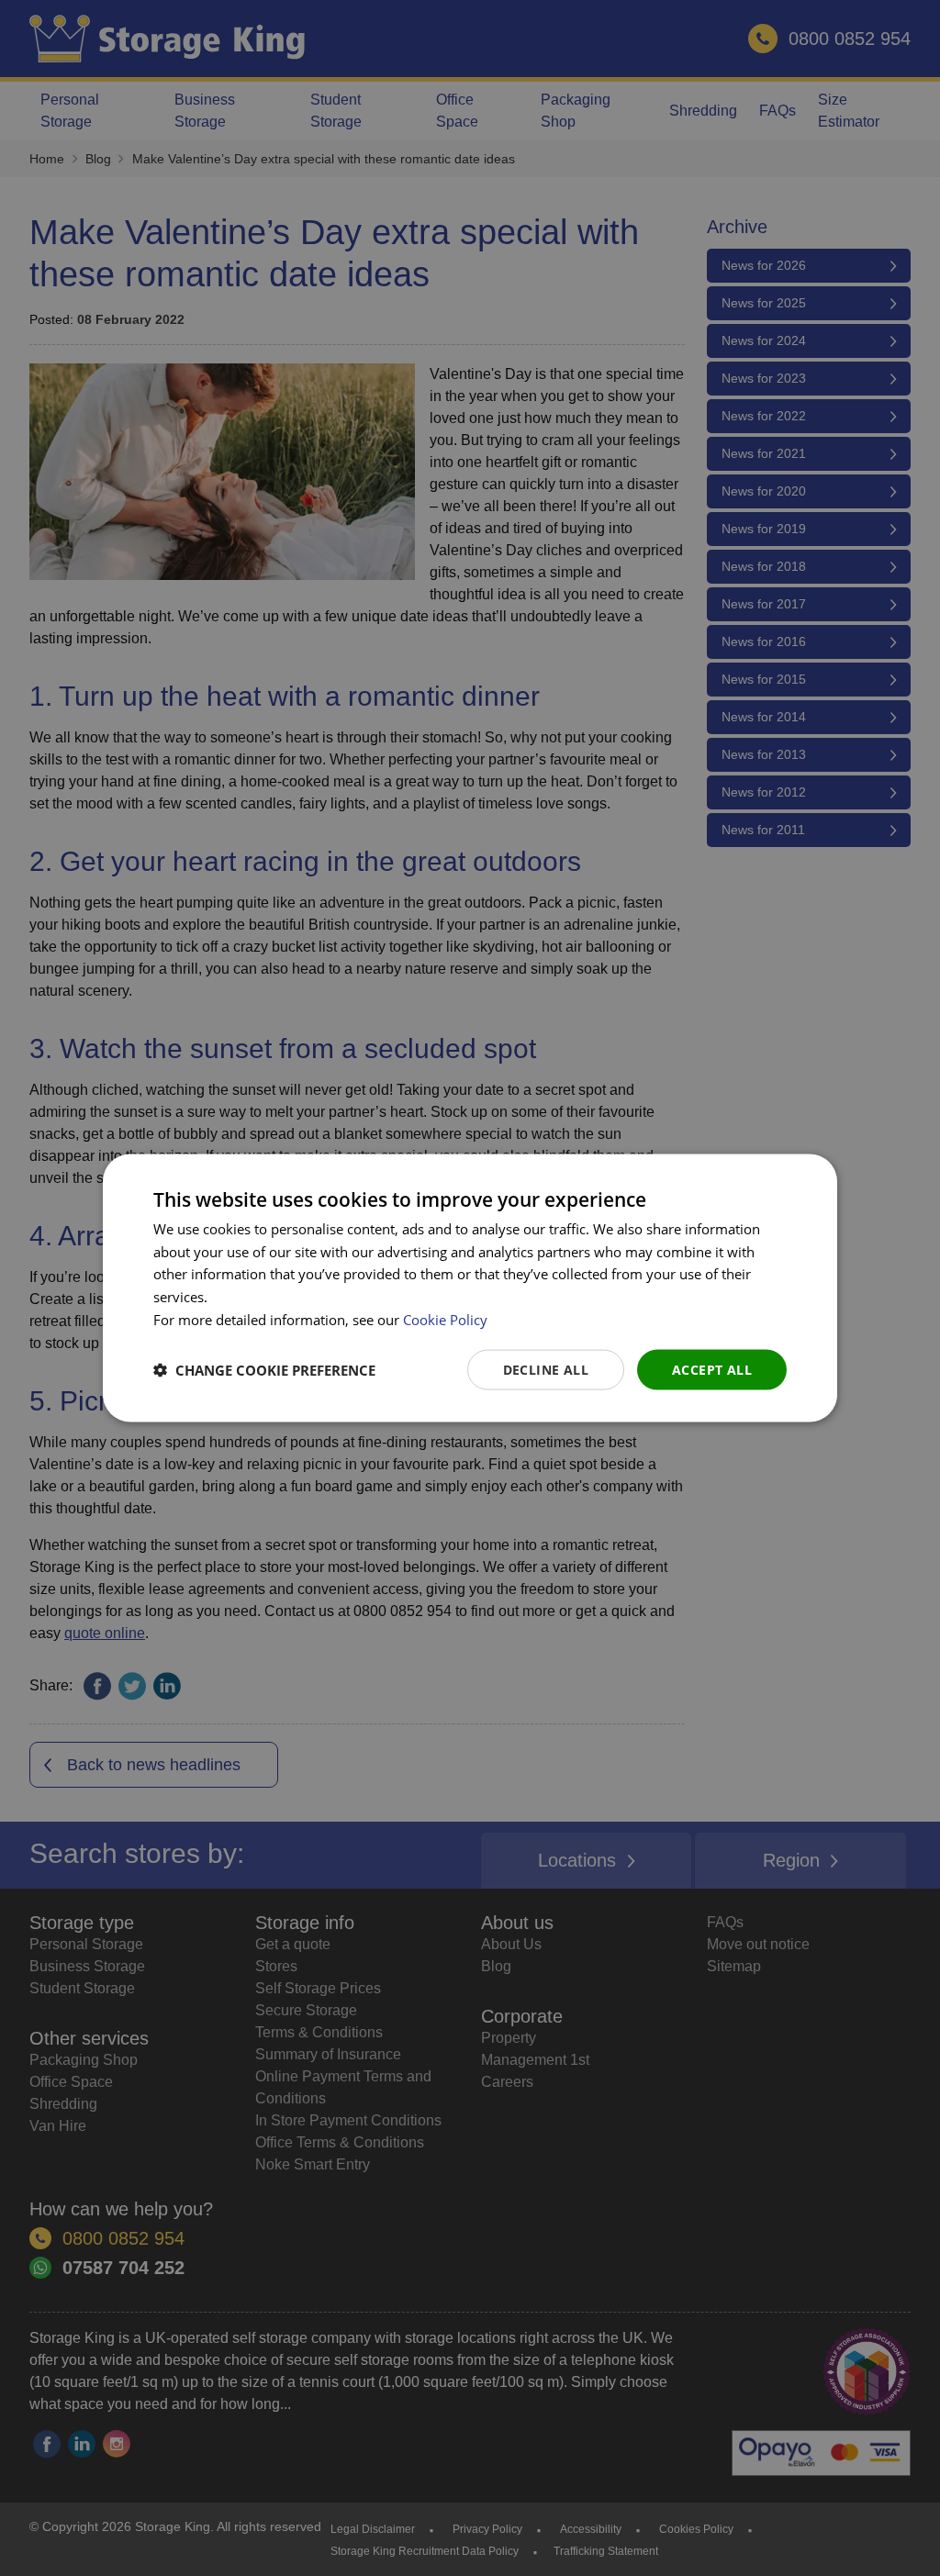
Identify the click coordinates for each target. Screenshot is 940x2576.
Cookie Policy (445, 1319)
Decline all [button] (546, 1369)
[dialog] (470, 1288)
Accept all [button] (712, 1369)
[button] (264, 1370)
